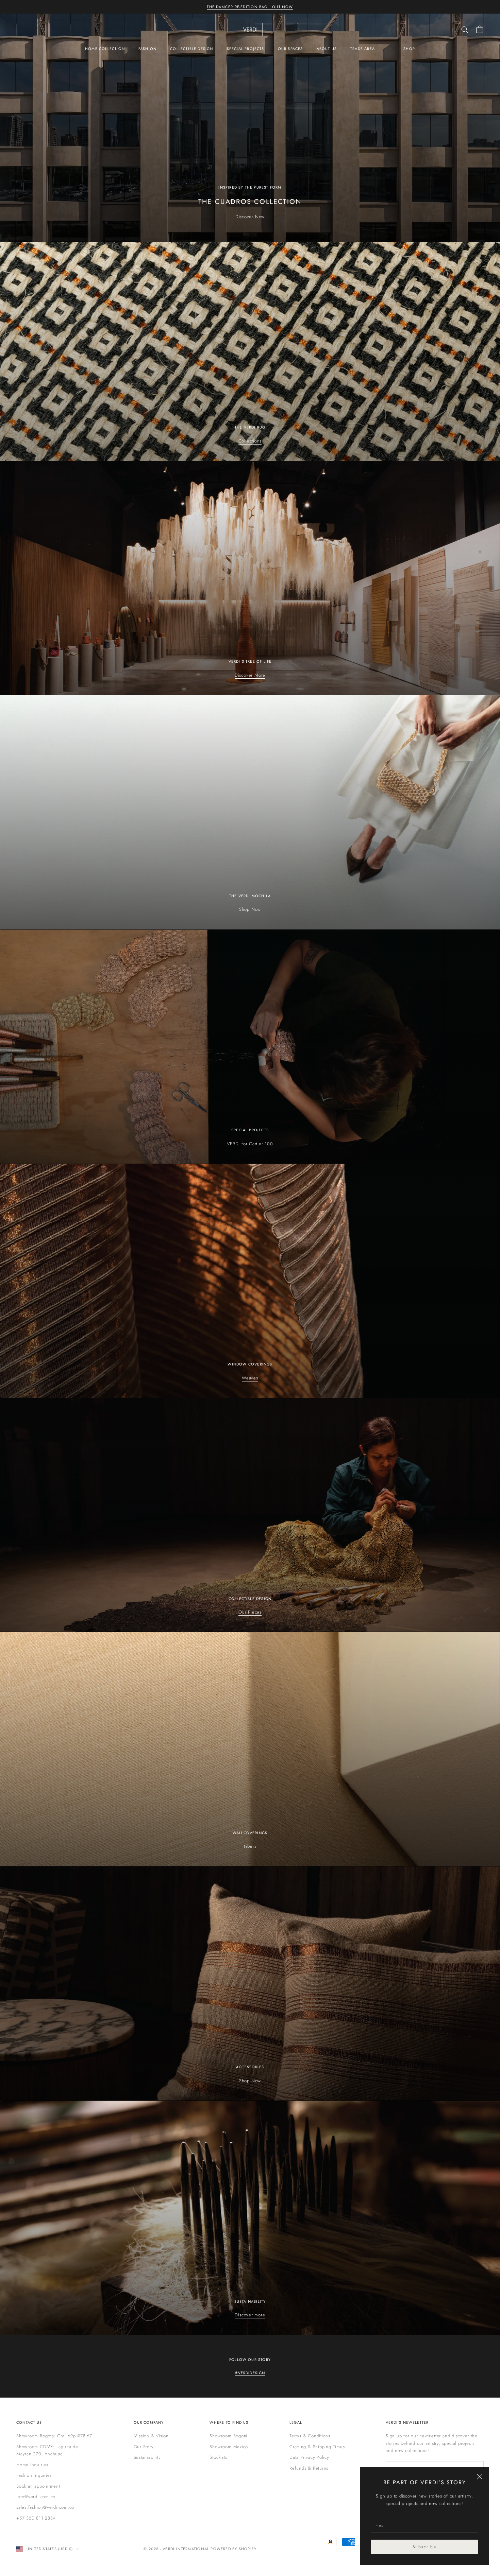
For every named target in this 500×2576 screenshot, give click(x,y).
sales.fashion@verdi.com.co (45, 2507)
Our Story (144, 2447)
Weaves (250, 1378)
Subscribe (424, 2547)
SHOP (409, 49)
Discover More (250, 675)
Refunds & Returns (309, 2468)
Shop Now (250, 909)
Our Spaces (290, 49)
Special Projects (246, 49)
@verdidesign (250, 2373)
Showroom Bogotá (228, 2436)
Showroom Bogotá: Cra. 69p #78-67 (54, 2436)
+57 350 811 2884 (36, 2518)
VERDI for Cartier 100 (250, 1144)
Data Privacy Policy (309, 2457)
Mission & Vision (151, 2436)
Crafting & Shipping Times (317, 2447)
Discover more (250, 2315)
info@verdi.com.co (36, 2497)
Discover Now (250, 217)
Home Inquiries (32, 2465)
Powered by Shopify (234, 2549)
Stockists (218, 2457)
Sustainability (147, 2457)
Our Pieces (250, 1612)
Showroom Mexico (229, 2447)
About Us (327, 49)
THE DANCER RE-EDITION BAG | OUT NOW (250, 7)
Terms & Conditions (310, 2436)
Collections (250, 441)
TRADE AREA (363, 49)
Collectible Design (191, 49)
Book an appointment (38, 2486)
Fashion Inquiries (34, 2475)
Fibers (250, 1846)
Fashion (147, 49)
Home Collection (105, 49)
